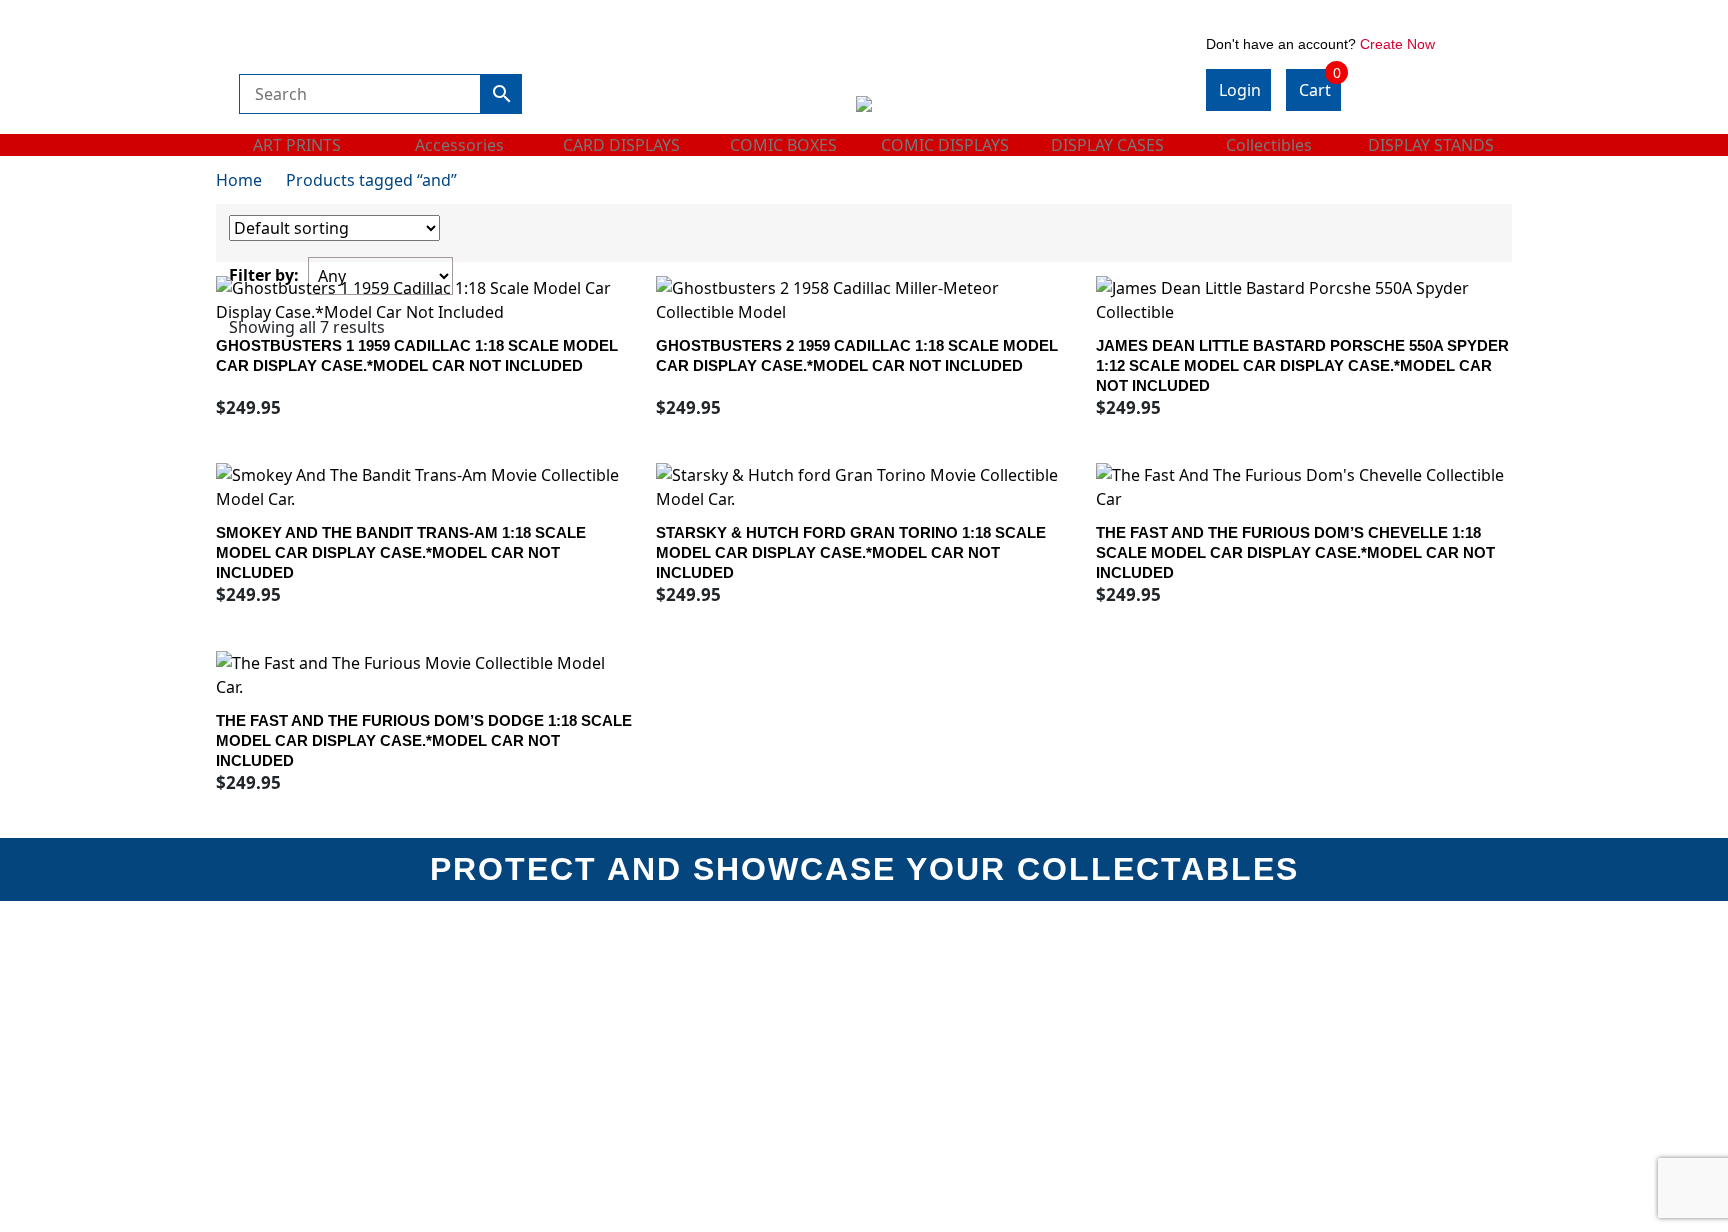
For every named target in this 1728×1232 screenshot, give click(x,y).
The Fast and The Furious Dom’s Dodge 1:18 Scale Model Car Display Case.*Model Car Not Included (424, 740)
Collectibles (1269, 145)
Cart (1320, 85)
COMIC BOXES (783, 145)
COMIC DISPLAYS (945, 145)
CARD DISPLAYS (621, 145)
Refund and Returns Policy (641, 1073)
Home (239, 180)
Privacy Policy (596, 1101)
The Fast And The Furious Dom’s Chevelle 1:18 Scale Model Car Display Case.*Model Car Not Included (1295, 552)
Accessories (459, 145)
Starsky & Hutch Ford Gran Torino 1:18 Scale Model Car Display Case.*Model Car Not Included (851, 552)
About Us (579, 989)
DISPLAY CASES (1107, 145)
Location (576, 1045)
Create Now (1397, 44)
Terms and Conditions (953, 989)
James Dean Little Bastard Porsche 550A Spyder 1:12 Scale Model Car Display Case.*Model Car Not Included (1302, 365)
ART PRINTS (297, 145)
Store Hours (588, 1017)
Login (1240, 90)
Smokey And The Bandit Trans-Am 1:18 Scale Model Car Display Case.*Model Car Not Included (401, 552)
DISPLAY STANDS (1431, 145)
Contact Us (1245, 989)
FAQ (1222, 1017)
